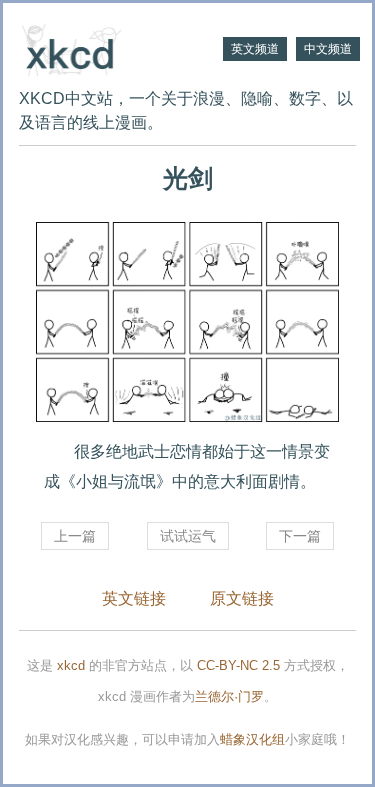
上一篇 (75, 536)
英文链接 (134, 598)
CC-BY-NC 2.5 (238, 665)
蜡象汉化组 (252, 739)
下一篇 (300, 536)
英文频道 (255, 49)
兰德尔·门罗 (229, 696)
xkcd (71, 665)
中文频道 (328, 49)
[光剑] (187, 322)
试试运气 (188, 536)
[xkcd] (103, 48)
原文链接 (242, 598)
